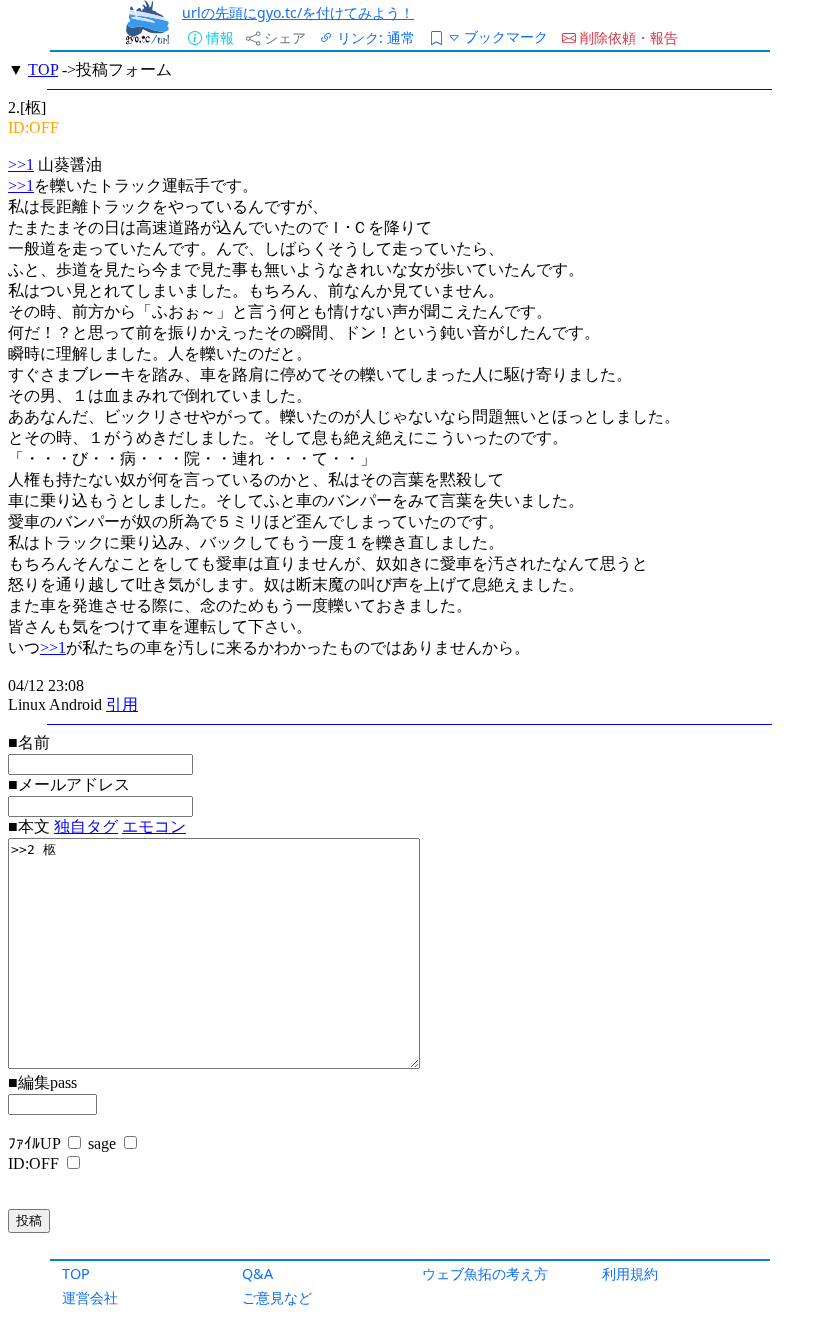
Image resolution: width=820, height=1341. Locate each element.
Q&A (257, 1273)
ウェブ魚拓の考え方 (485, 1273)
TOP (76, 1273)
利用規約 (630, 1273)
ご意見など (277, 1297)
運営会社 (90, 1297)
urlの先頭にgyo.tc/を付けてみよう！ (298, 12)
